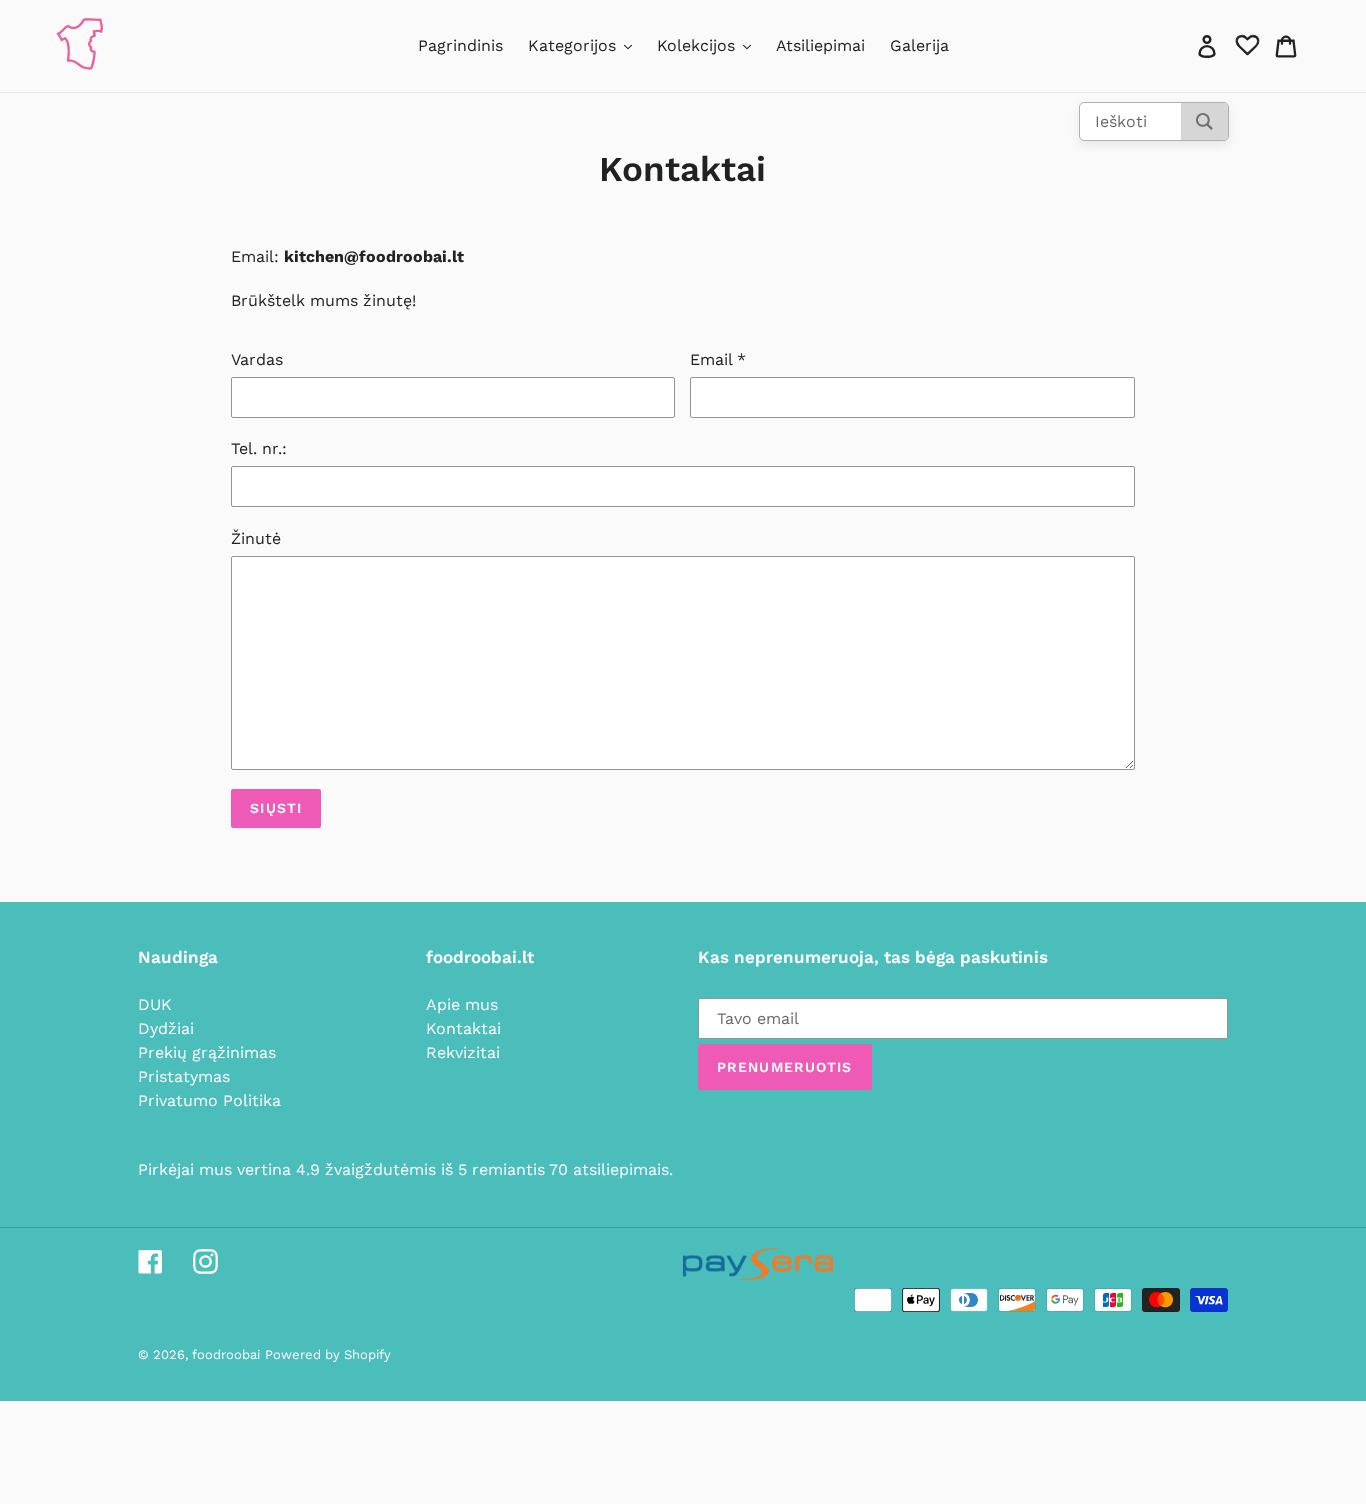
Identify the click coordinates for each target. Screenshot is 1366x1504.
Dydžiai (166, 1028)
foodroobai (226, 1354)
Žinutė (256, 538)
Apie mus (462, 1004)
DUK (155, 1004)
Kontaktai (463, 1028)
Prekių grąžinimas (207, 1052)
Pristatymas (184, 1076)
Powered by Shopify (328, 1354)
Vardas (257, 359)
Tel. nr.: (259, 448)
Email (718, 359)
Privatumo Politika (209, 1100)
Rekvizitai (463, 1052)
